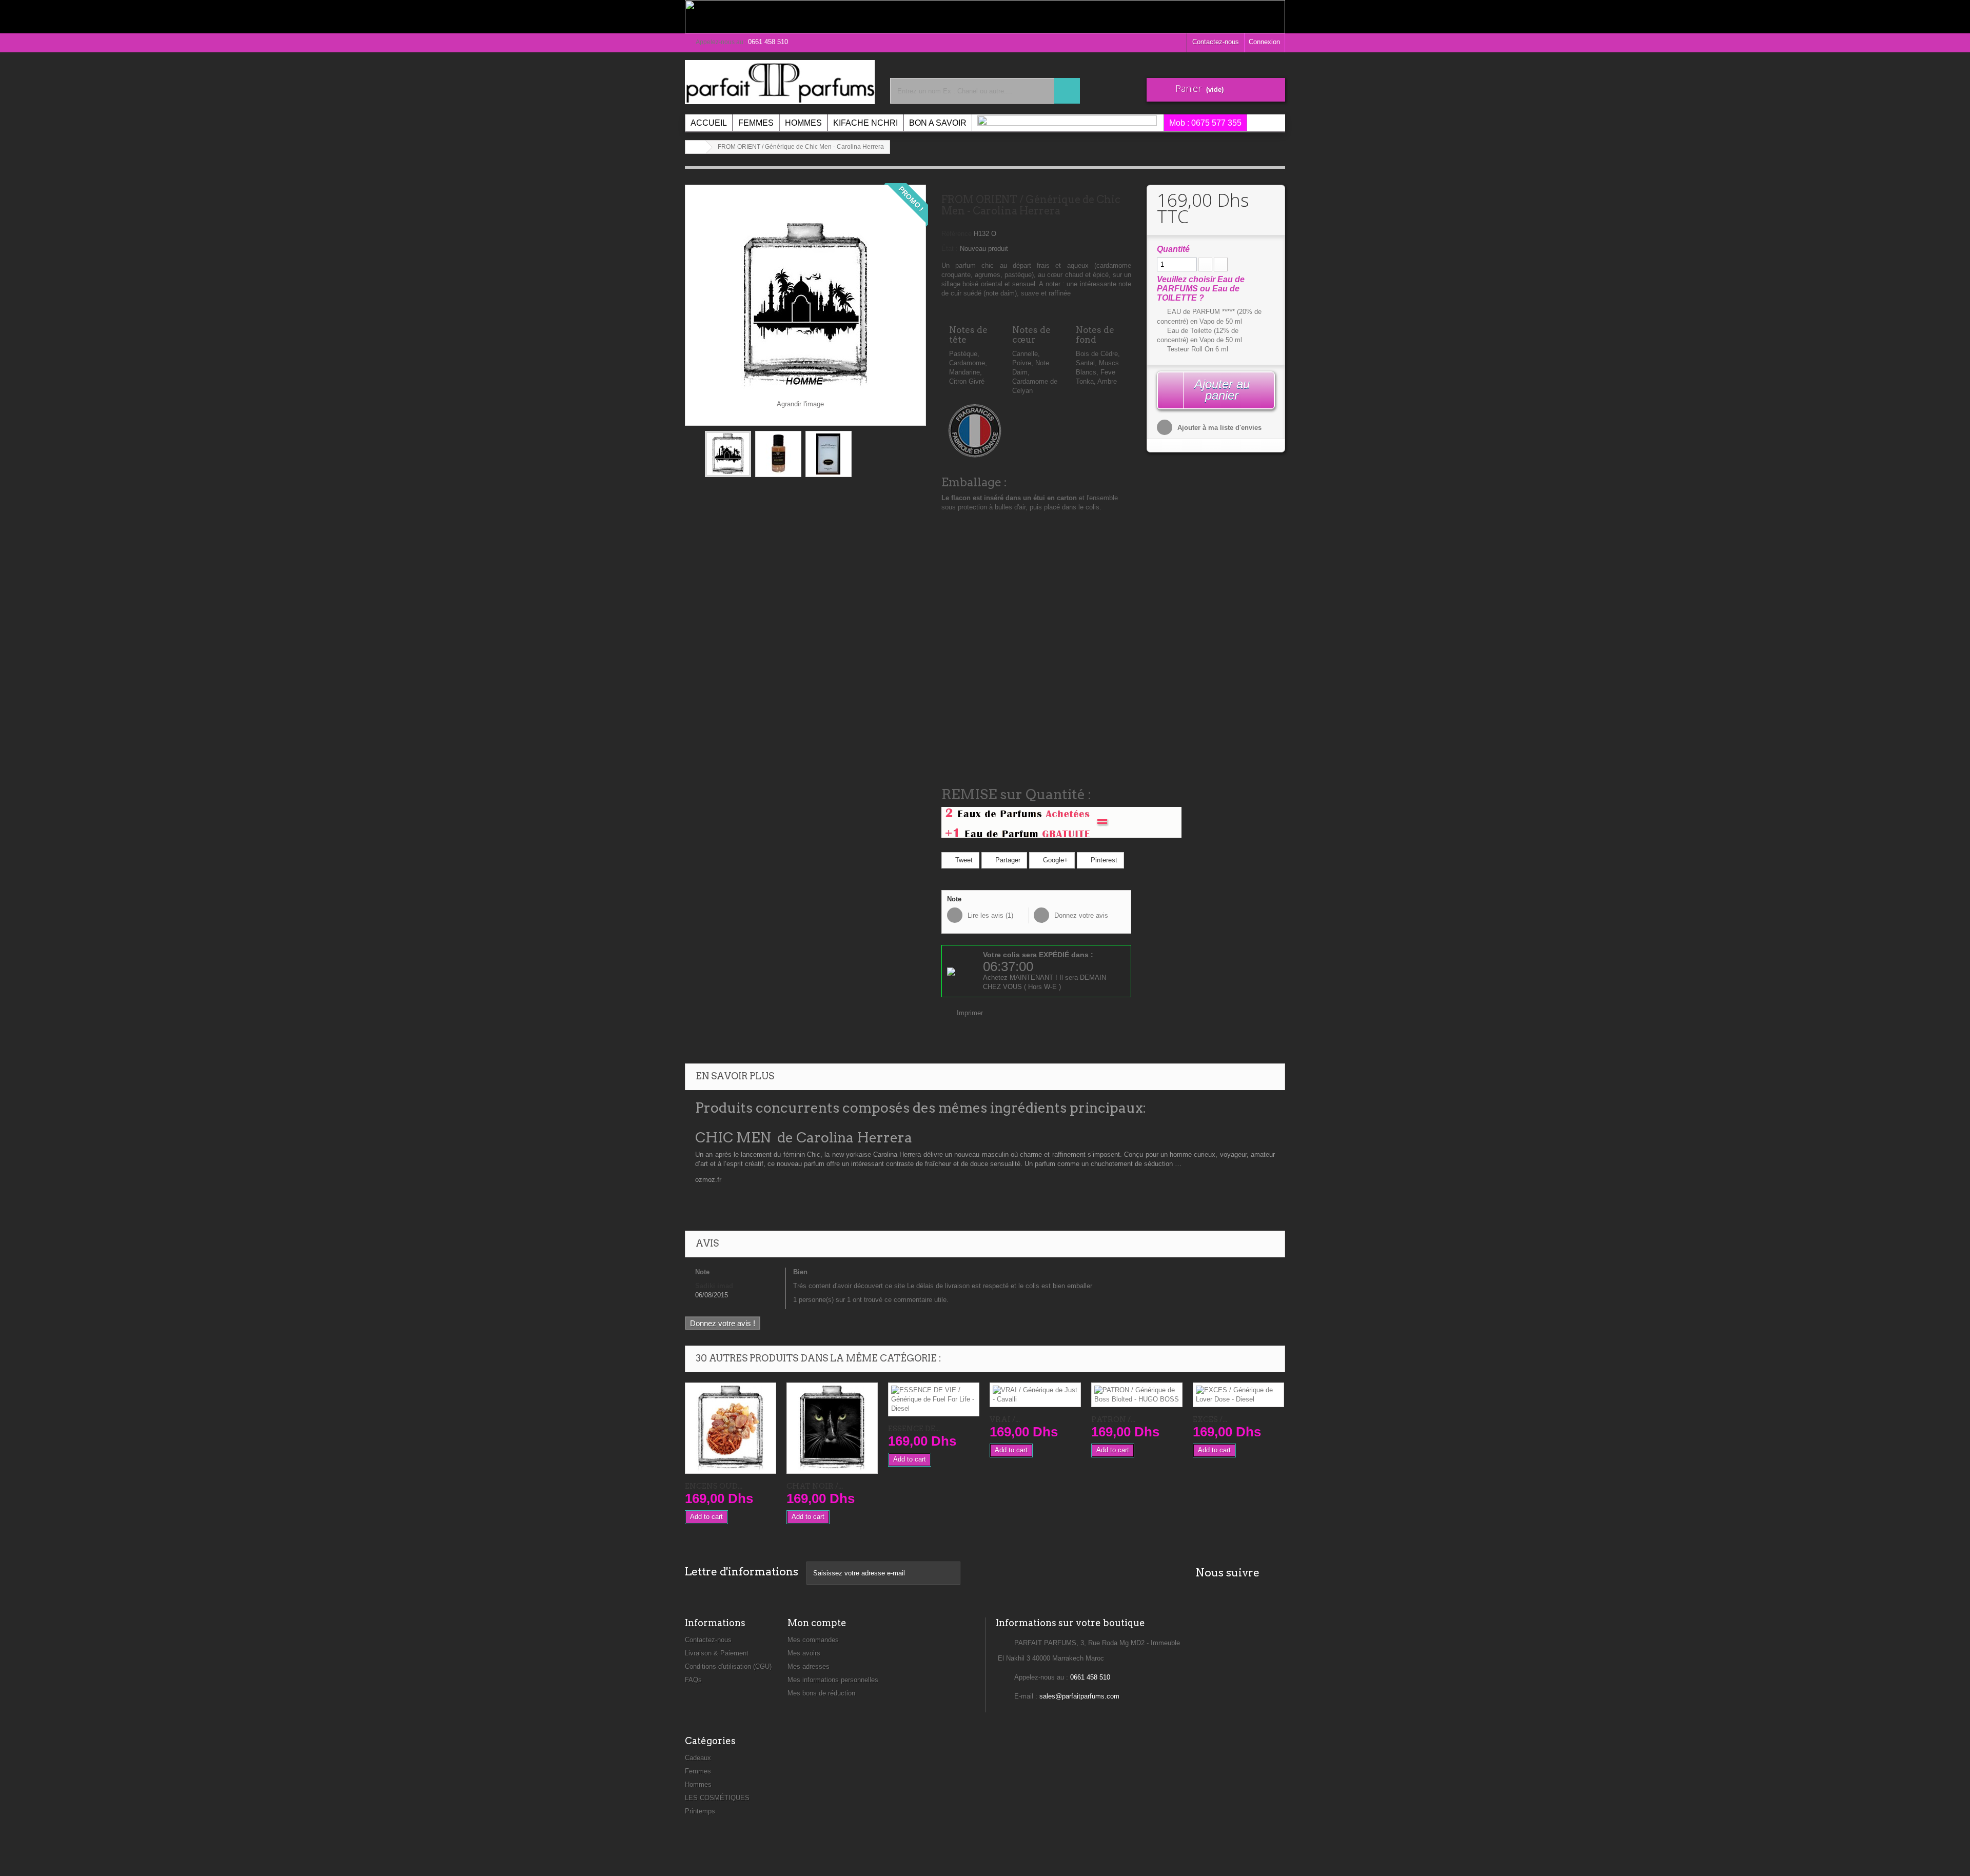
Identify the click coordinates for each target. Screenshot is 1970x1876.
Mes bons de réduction (821, 1693)
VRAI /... (1005, 1419)
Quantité (1173, 249)
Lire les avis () (989, 915)
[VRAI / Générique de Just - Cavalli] (1035, 1395)
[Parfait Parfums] (780, 82)
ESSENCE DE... (914, 1429)
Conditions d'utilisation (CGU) (728, 1666)
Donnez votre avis (1080, 915)
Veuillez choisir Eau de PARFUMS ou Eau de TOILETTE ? (1201, 289)
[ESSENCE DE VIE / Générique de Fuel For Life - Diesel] (934, 1399)
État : (950, 249)
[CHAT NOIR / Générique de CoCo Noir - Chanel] (832, 1428)
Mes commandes (813, 1640)
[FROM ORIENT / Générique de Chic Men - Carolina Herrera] (829, 454)
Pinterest (1103, 860)
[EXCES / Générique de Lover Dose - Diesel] (1238, 1395)
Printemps (700, 1811)
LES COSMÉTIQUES (717, 1798)
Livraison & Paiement (717, 1653)
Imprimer (970, 1013)
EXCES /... (1210, 1419)
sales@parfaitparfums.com (1079, 1696)
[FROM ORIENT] (728, 454)
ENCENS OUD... (714, 1486)
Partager (1007, 860)
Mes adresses (809, 1666)
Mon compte (817, 1623)
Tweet (963, 860)
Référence (957, 234)
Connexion (1264, 42)
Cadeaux (698, 1758)
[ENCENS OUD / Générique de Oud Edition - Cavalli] (731, 1428)
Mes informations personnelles (833, 1680)
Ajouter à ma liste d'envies (1218, 428)
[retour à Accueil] (696, 147)
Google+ (1055, 860)
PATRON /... (1113, 1419)
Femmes (698, 1771)
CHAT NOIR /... (815, 1486)
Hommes (698, 1784)
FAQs (693, 1680)
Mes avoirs (804, 1653)
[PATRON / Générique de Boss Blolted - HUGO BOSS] (1137, 1395)
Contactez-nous (1216, 42)
